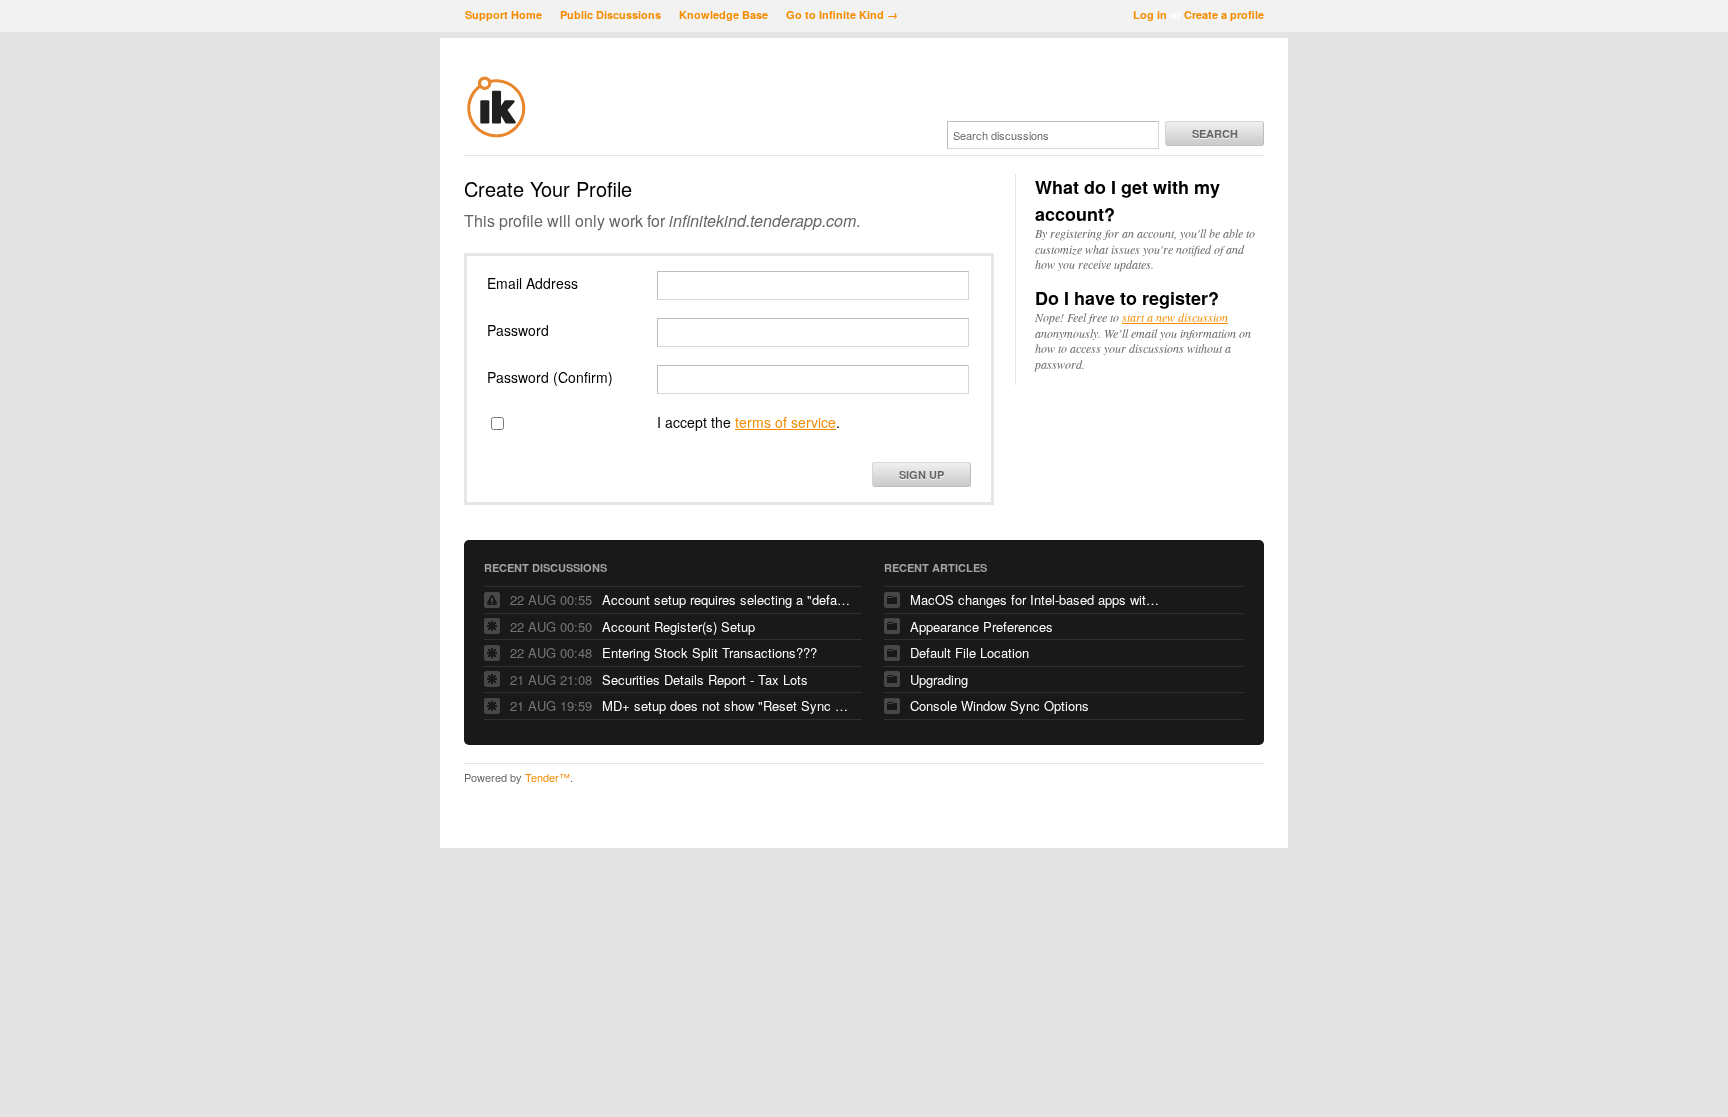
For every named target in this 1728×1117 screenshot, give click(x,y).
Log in (1150, 14)
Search (1215, 133)
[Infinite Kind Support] (496, 134)
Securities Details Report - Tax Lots (705, 679)
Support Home (503, 14)
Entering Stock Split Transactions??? (709, 652)
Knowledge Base (723, 14)
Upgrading (939, 679)
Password (518, 330)
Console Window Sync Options (999, 705)
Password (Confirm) (550, 377)
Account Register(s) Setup (678, 626)
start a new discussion (1175, 317)
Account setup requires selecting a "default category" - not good (727, 599)
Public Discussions (610, 14)
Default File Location (969, 652)
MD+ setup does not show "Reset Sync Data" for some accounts (727, 705)
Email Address (532, 283)
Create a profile (1224, 14)
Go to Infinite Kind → (842, 14)
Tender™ (547, 777)
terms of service (785, 422)
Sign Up (921, 474)
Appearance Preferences (981, 626)
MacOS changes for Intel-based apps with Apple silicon (1035, 599)
